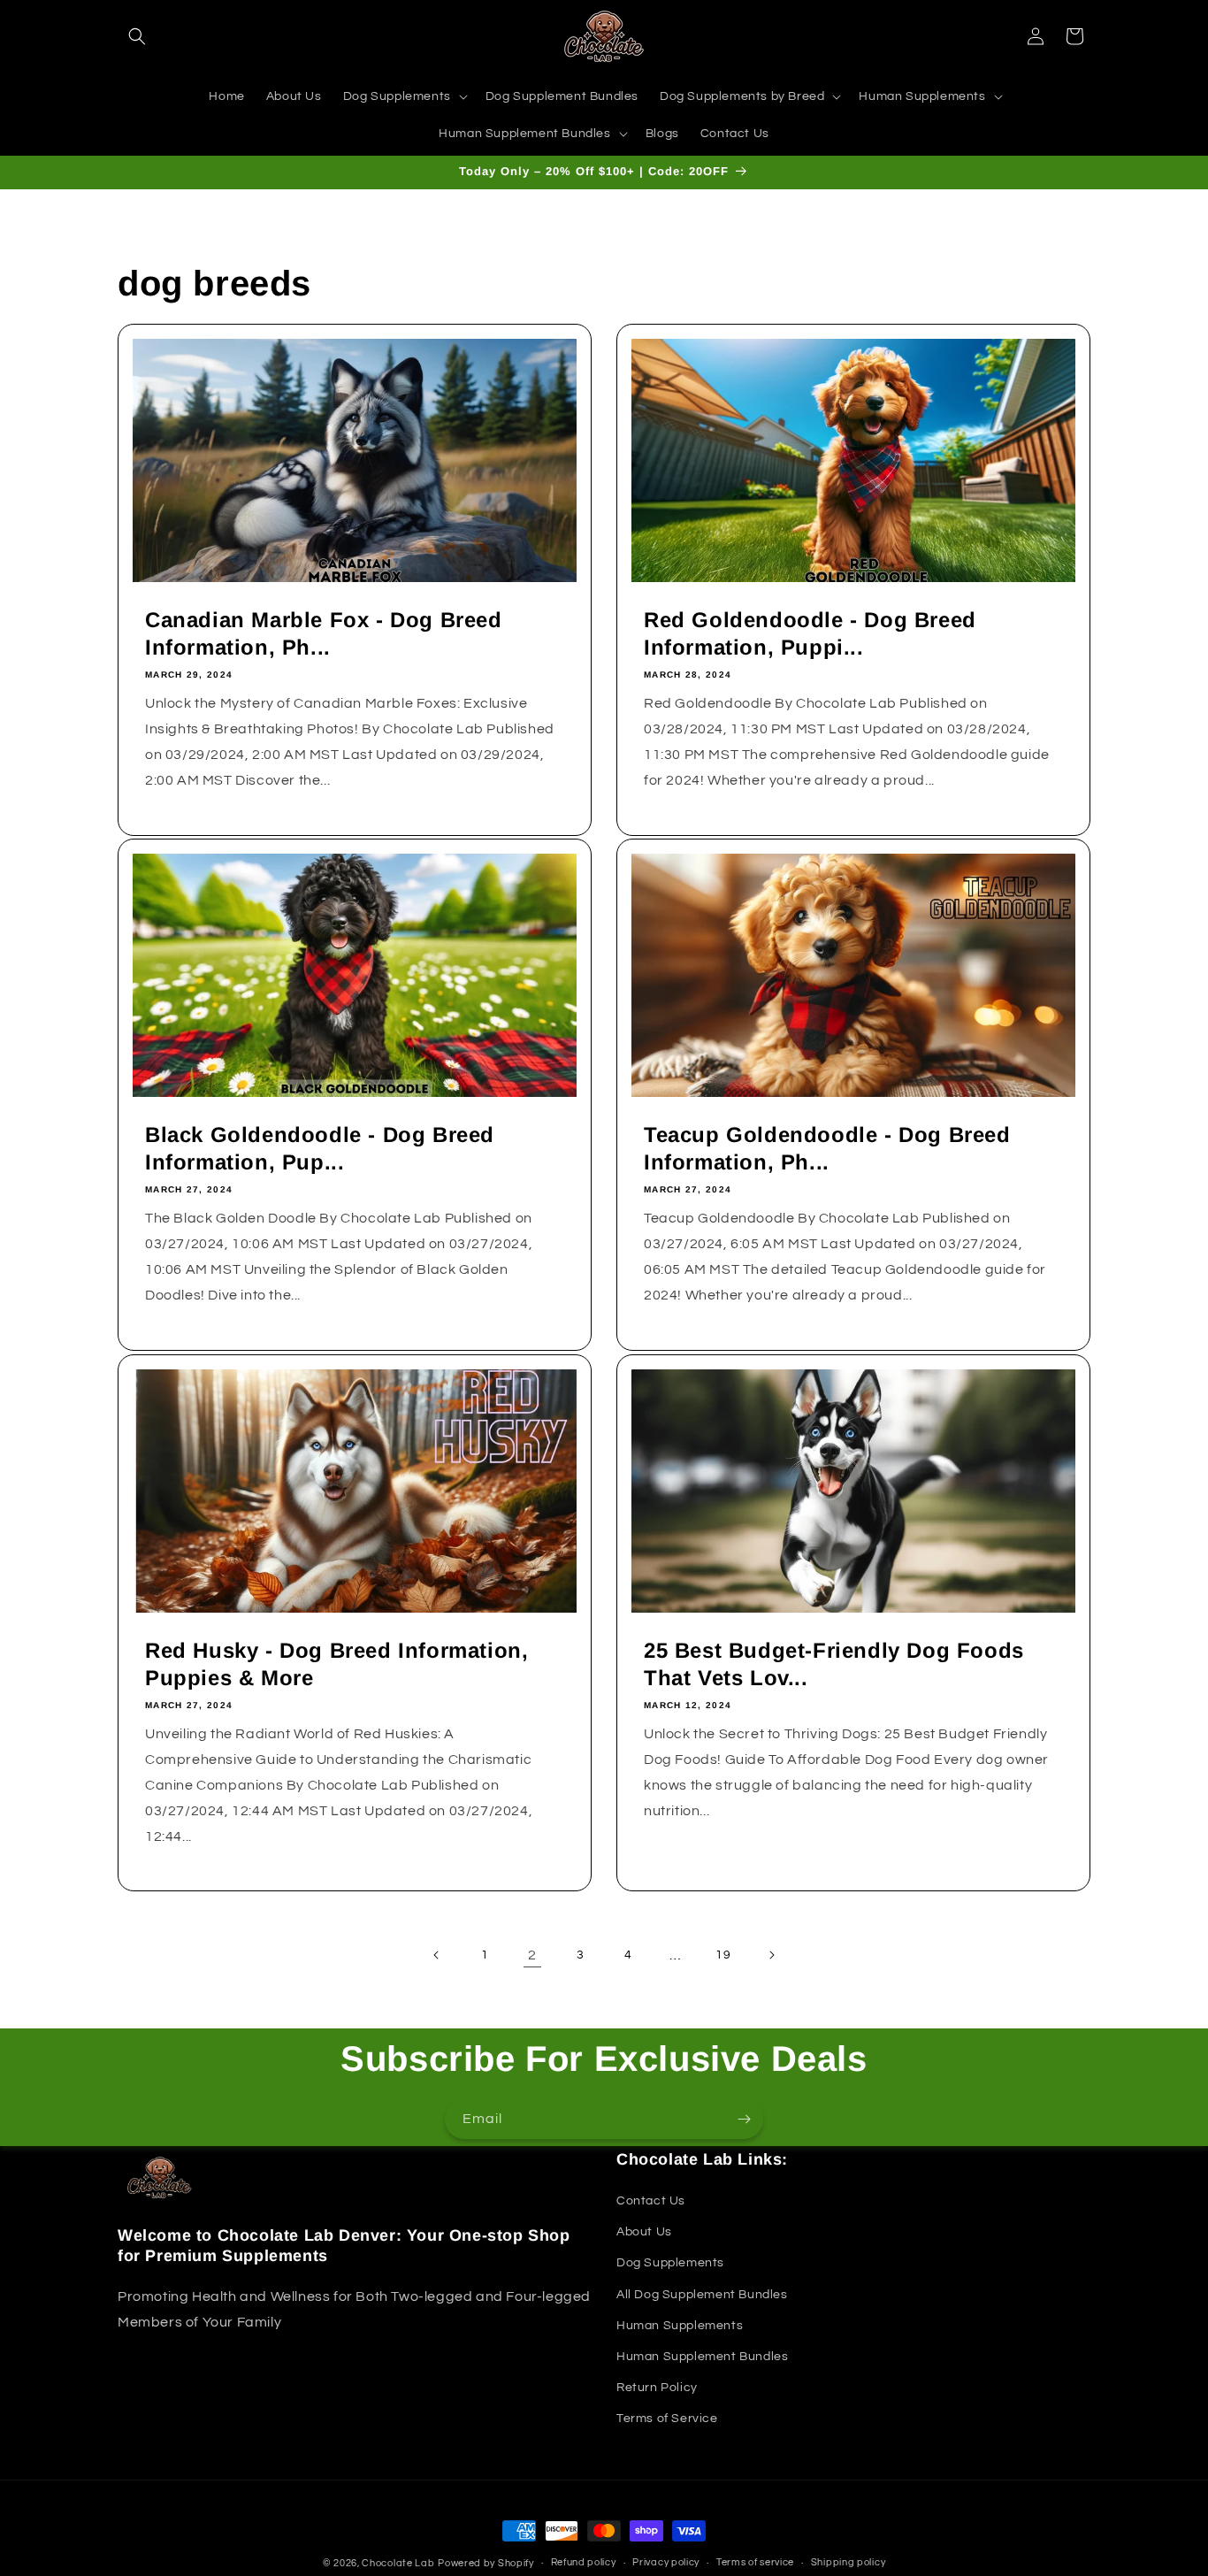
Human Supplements (680, 2326)
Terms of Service (667, 2419)
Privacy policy (666, 2562)
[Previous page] (437, 1955)
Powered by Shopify (486, 2563)
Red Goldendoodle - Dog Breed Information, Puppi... (810, 633)
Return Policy (657, 2388)
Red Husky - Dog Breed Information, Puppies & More (336, 1664)
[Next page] (771, 1955)
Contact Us (651, 2201)
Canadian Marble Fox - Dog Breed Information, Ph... (324, 633)
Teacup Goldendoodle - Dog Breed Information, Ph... (827, 1148)
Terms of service (755, 2562)
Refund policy (584, 2562)
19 (723, 1955)
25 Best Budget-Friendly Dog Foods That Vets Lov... (834, 1664)
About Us (644, 2232)
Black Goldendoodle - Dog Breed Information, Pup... (320, 1148)
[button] (137, 36)
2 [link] (532, 1955)
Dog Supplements (670, 2263)
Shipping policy (849, 2562)
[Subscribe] (744, 2119)
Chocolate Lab (398, 2563)
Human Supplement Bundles (702, 2357)
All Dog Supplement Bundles (702, 2295)
